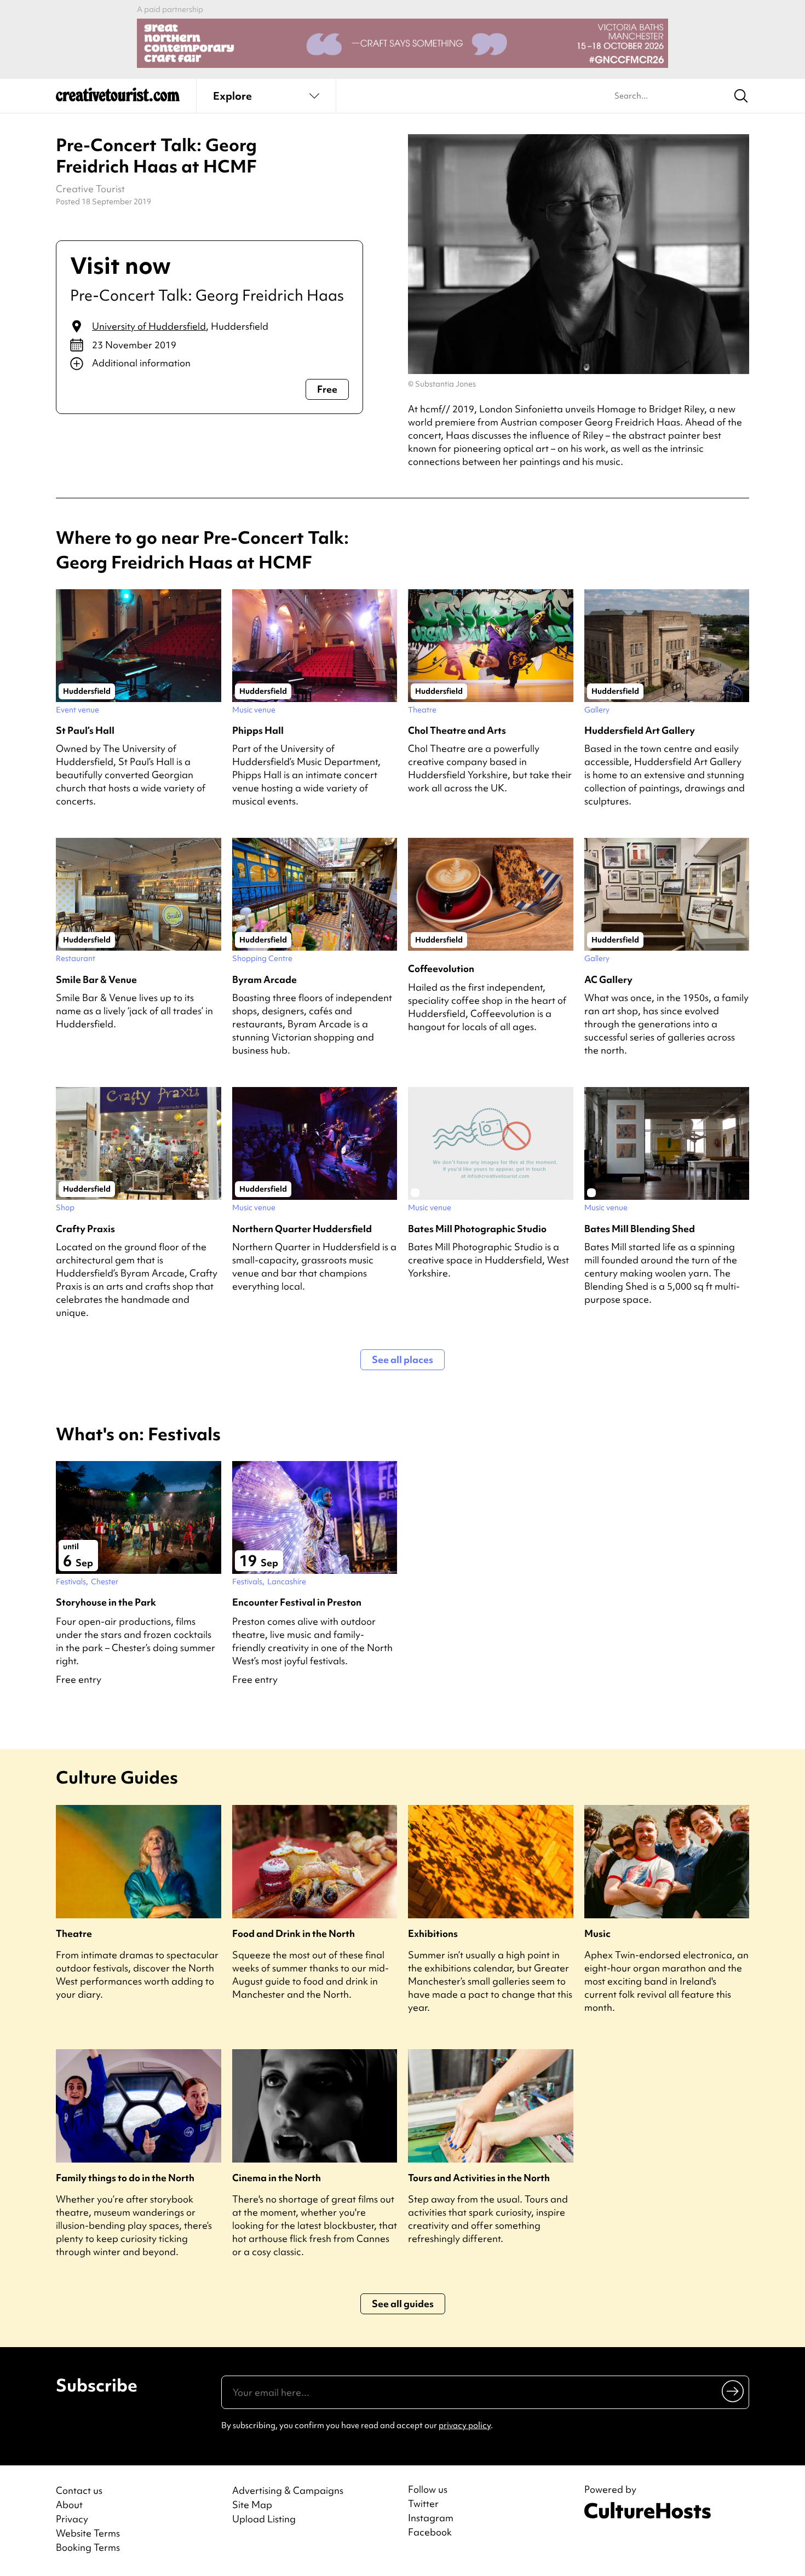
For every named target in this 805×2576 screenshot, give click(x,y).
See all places (403, 1359)
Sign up (734, 2391)
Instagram (431, 2518)
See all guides (403, 2304)
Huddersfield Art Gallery (640, 730)
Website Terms (88, 2533)
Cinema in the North (277, 2178)
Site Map (252, 2505)
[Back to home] (118, 99)
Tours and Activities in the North (479, 2178)
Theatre (74, 1933)
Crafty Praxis (85, 1229)
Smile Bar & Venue (96, 979)
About (69, 2505)
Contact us (79, 2490)
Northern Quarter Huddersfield (302, 1229)
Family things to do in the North (125, 2178)
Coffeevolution (441, 968)
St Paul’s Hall (85, 730)
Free (327, 389)
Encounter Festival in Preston (297, 1602)
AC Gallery (608, 979)
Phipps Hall (258, 730)
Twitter (423, 2504)
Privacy (72, 2519)
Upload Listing (264, 2519)
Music (597, 1933)
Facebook (430, 2532)
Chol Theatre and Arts (457, 730)
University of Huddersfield (149, 326)
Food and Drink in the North (294, 1933)
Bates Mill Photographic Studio (477, 1229)
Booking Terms (88, 2547)
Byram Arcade (264, 979)
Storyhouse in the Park (106, 1602)
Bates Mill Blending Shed (640, 1229)
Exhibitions (433, 1933)
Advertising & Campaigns (288, 2490)
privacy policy (465, 2425)
